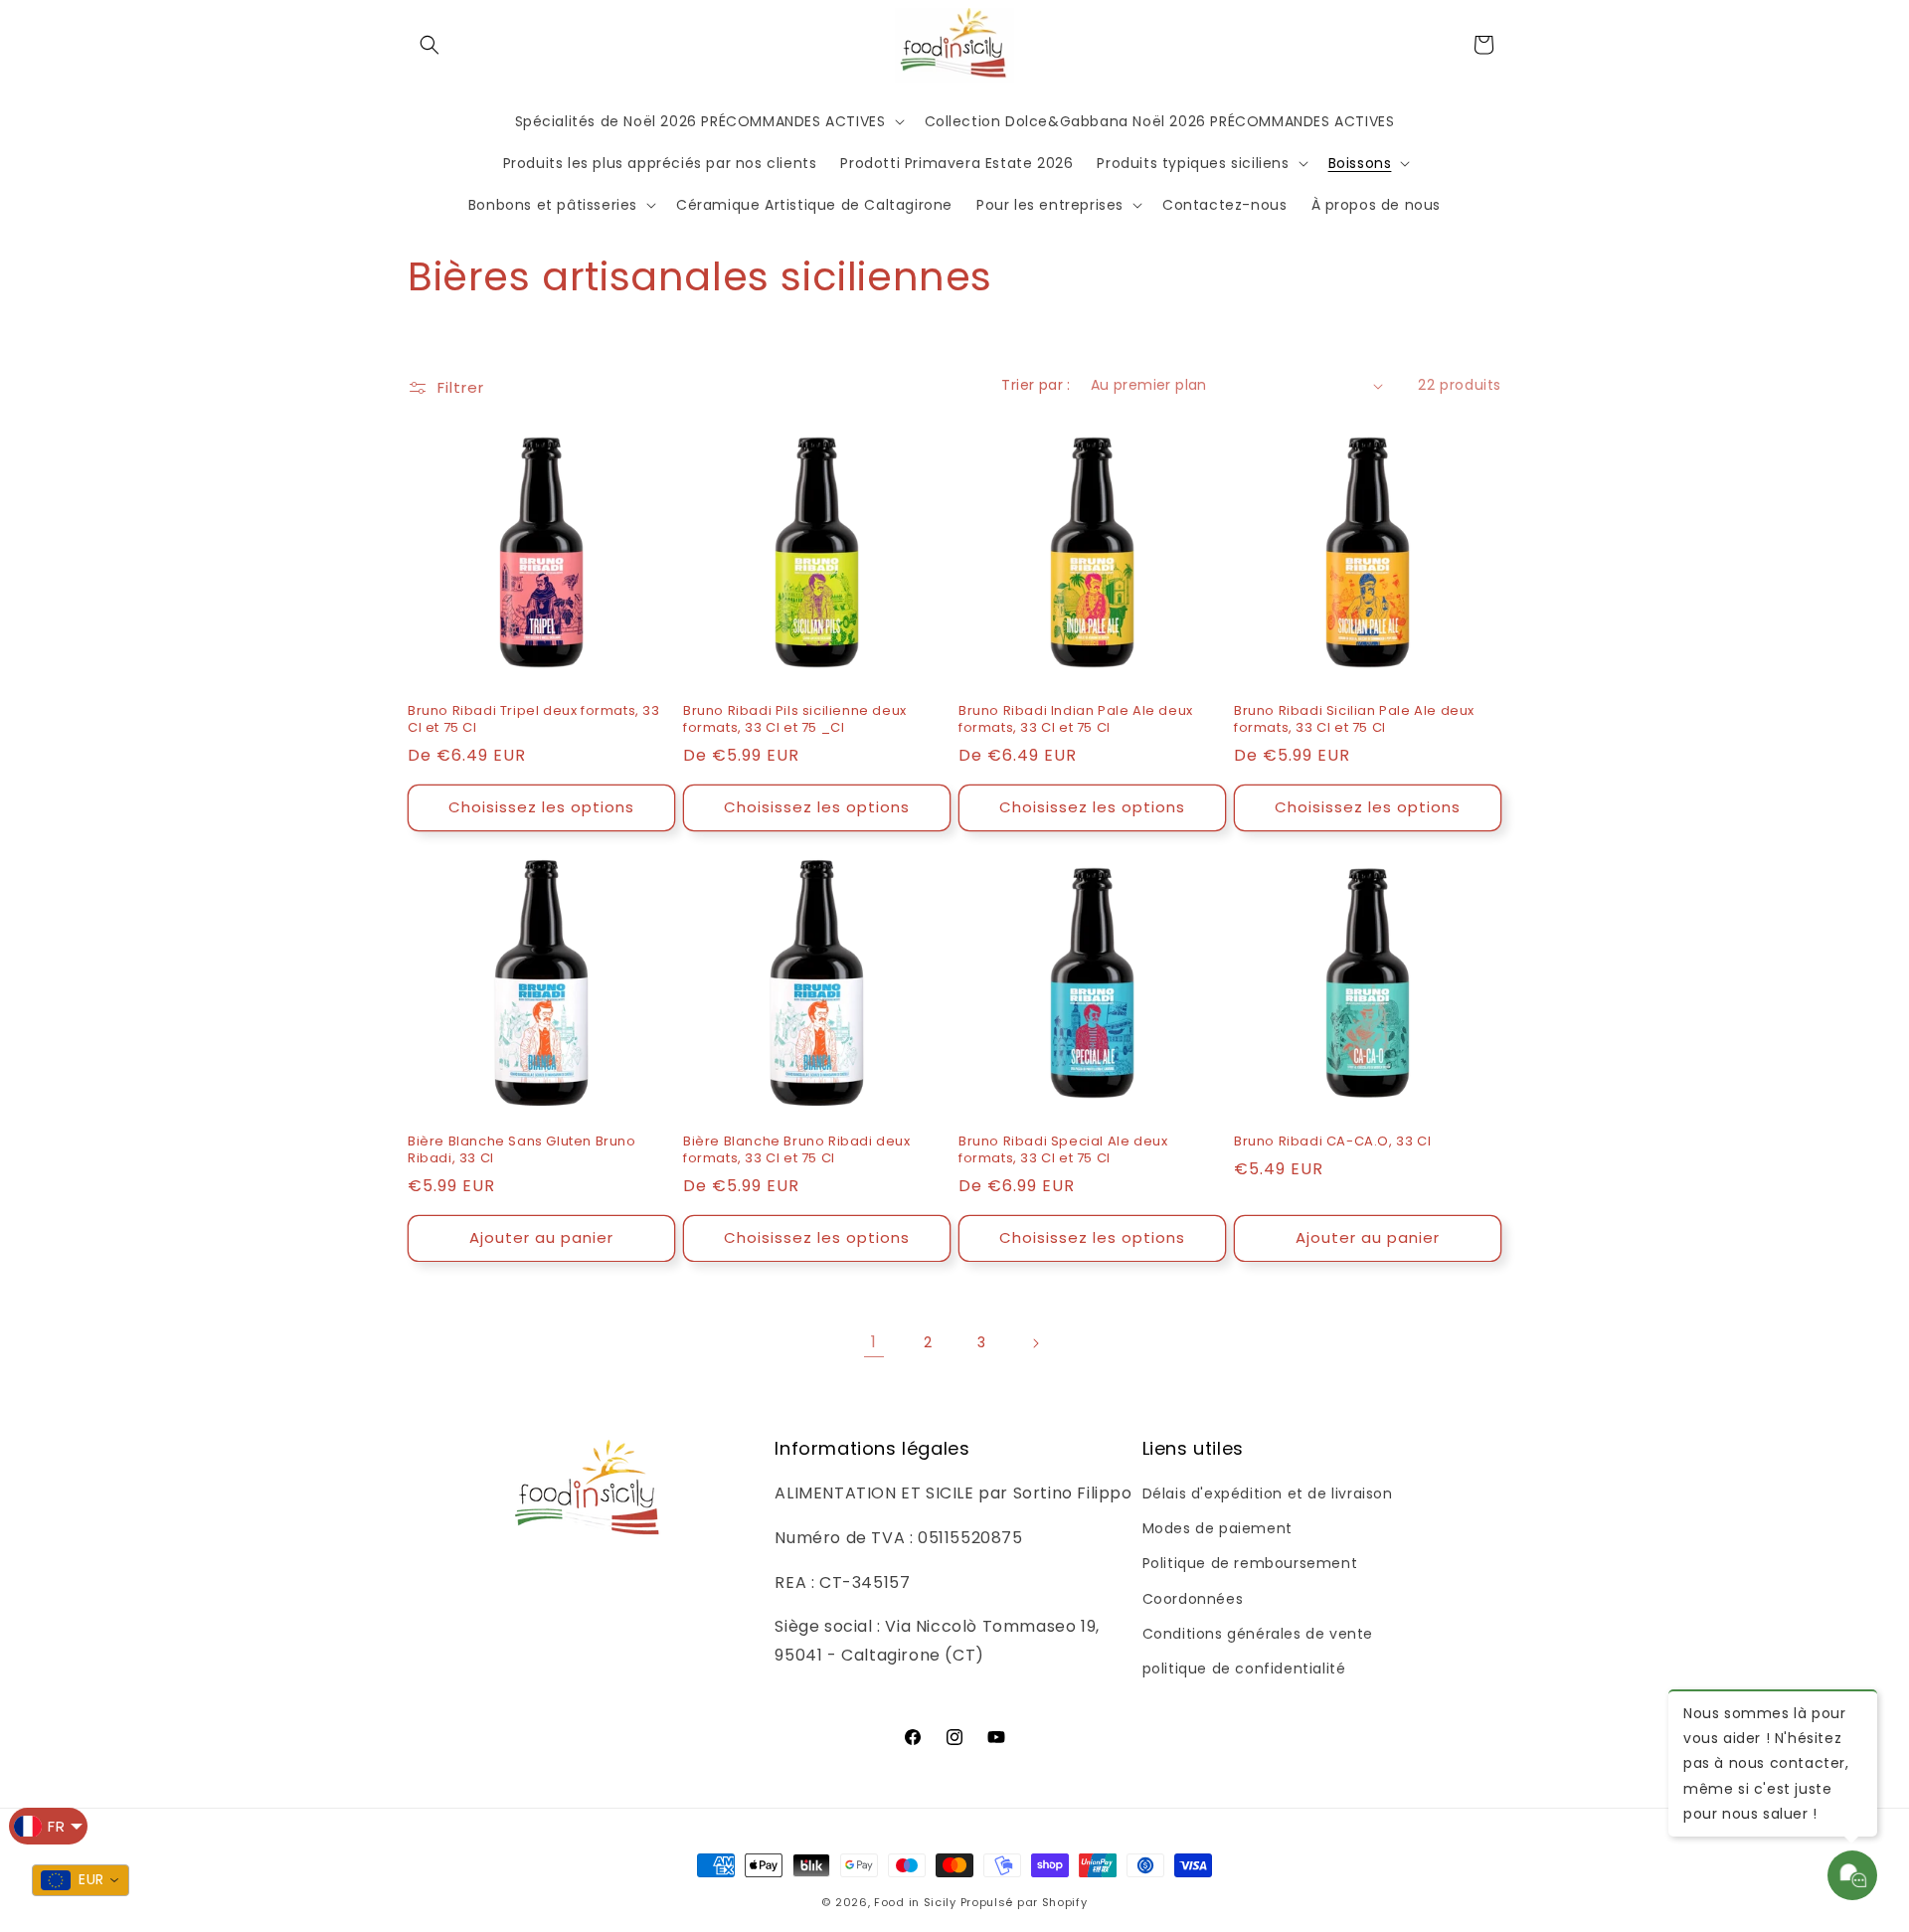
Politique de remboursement (1250, 1563)
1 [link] (874, 1342)
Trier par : (1036, 385)
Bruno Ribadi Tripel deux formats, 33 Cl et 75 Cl (534, 720)
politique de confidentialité (1244, 1669)
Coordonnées (1193, 1599)
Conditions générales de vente (1258, 1634)
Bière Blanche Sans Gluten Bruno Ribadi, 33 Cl (522, 1150)
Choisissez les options (541, 807)
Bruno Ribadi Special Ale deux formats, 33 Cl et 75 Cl (1063, 1150)
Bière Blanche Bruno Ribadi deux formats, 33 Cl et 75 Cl (797, 1150)
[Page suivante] (1035, 1343)
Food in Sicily (915, 1902)
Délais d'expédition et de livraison (1268, 1493)
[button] (430, 45)
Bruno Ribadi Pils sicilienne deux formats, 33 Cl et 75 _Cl (795, 720)
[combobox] (81, 1880)
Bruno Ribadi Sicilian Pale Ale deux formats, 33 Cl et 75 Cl (1354, 720)
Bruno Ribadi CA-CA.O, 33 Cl (1332, 1142)
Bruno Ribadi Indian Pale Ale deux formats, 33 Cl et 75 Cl (1076, 720)
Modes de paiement (1217, 1528)
